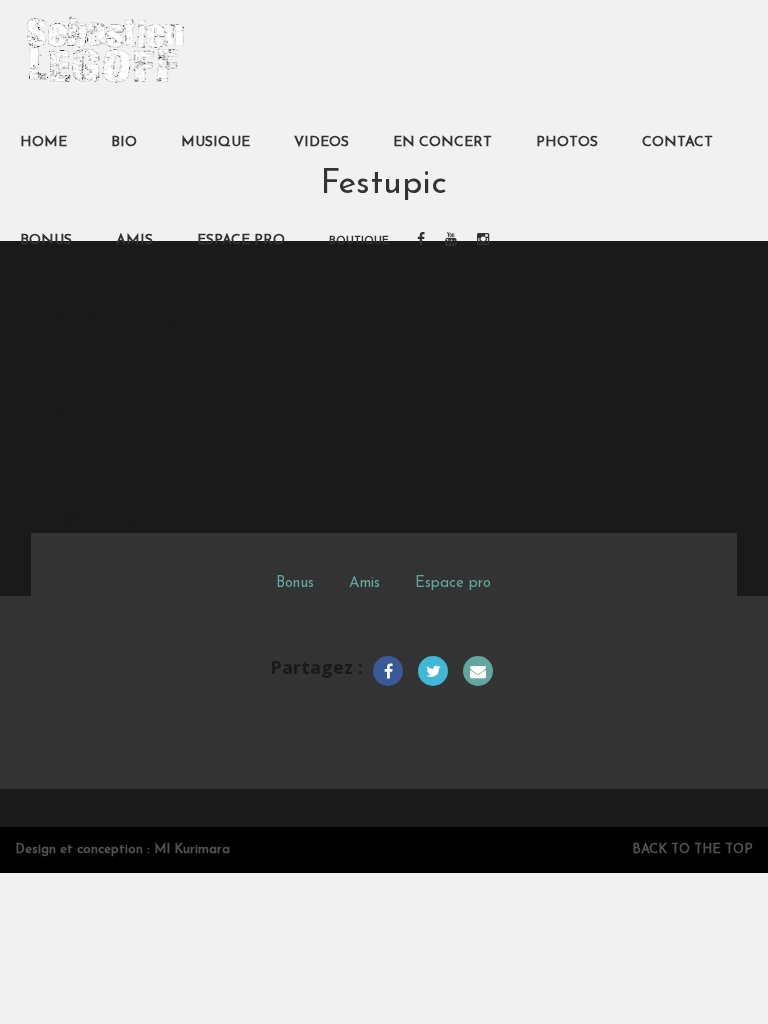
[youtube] (451, 241)
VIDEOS (321, 142)
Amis (364, 583)
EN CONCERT (442, 142)
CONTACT (677, 142)
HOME (43, 142)
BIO (124, 142)
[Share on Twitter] (433, 671)
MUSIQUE (215, 142)
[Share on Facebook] (388, 671)
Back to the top (692, 849)
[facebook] (421, 241)
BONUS (46, 240)
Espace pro (453, 583)
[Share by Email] (478, 671)
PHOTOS (567, 142)
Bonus (295, 583)
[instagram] (483, 241)
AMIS (134, 240)
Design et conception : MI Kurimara (122, 849)
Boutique (359, 241)
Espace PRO (241, 240)
